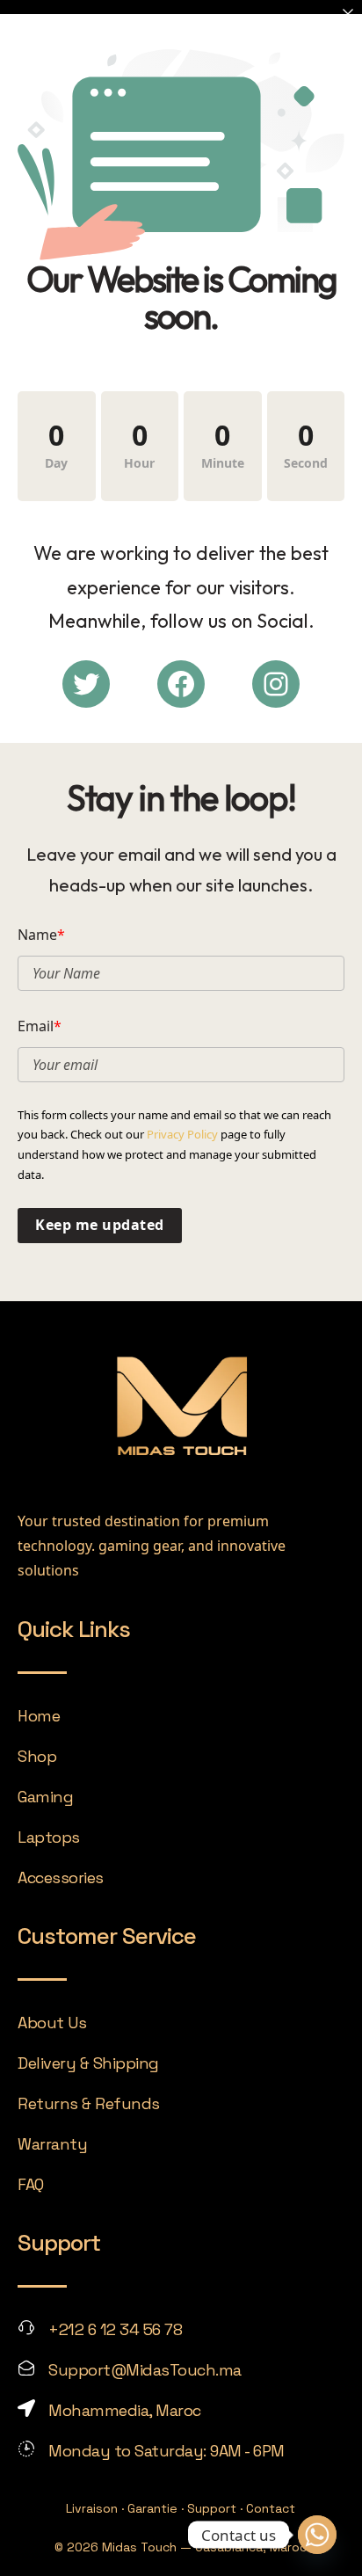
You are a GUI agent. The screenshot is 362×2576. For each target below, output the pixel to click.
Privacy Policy (182, 1134)
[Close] (348, 14)
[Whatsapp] (317, 2535)
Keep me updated (100, 1225)
